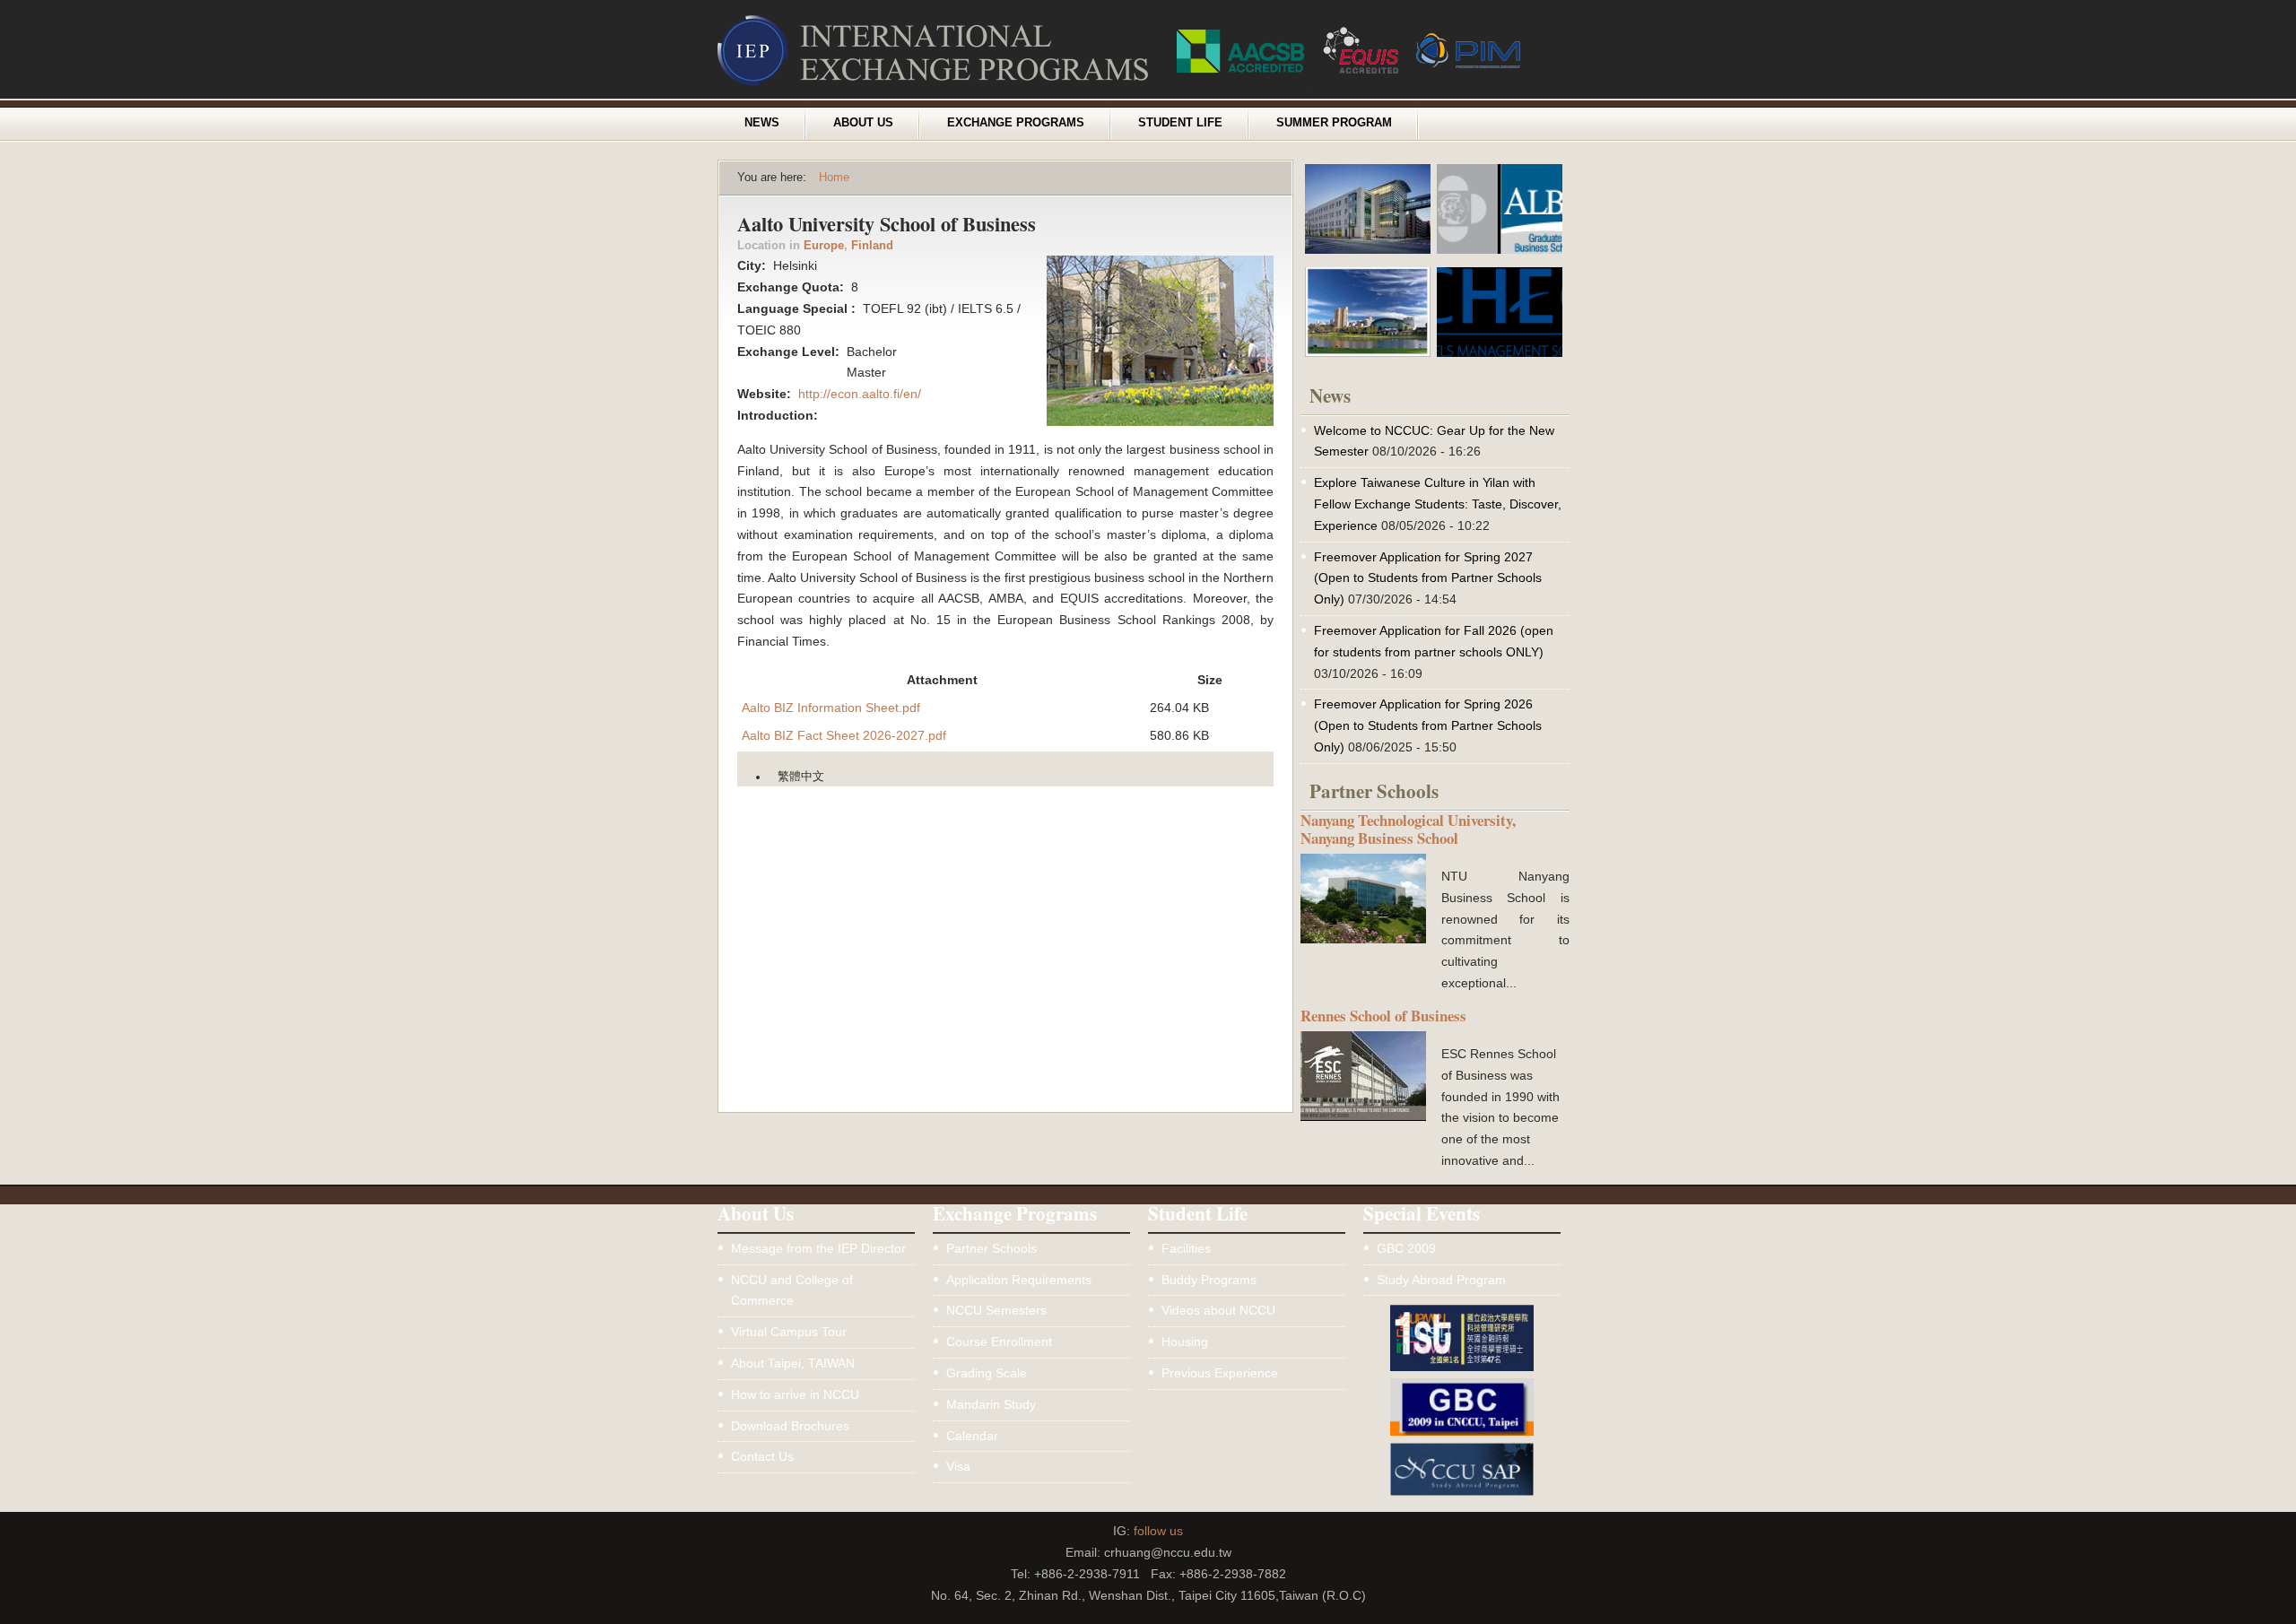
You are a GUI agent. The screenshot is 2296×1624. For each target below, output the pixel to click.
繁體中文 (801, 777)
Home (834, 178)
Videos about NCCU (1218, 1310)
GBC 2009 (1406, 1248)
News (762, 123)
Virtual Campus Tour (789, 1332)
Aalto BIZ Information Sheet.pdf (831, 708)
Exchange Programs (1016, 123)
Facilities (1186, 1248)
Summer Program (1334, 123)
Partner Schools (991, 1248)
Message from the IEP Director (818, 1248)
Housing (1185, 1342)
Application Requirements (1019, 1280)
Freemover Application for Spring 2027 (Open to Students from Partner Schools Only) (1428, 578)
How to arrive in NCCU (795, 1394)
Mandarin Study (991, 1404)
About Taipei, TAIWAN (793, 1363)
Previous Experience (1220, 1373)
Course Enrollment (999, 1342)
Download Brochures (790, 1426)
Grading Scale (987, 1373)
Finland (872, 246)
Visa (958, 1466)
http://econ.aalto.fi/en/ (860, 394)
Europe (824, 246)
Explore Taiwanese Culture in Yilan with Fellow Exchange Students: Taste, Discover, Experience (1438, 504)
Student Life (1180, 123)
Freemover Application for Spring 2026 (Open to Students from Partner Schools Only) (1428, 725)
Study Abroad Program (1441, 1280)
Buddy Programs (1209, 1280)
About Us (863, 123)
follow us (1158, 1531)
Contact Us (762, 1456)
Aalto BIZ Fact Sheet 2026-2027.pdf (844, 735)
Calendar (972, 1436)
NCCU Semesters (996, 1310)
